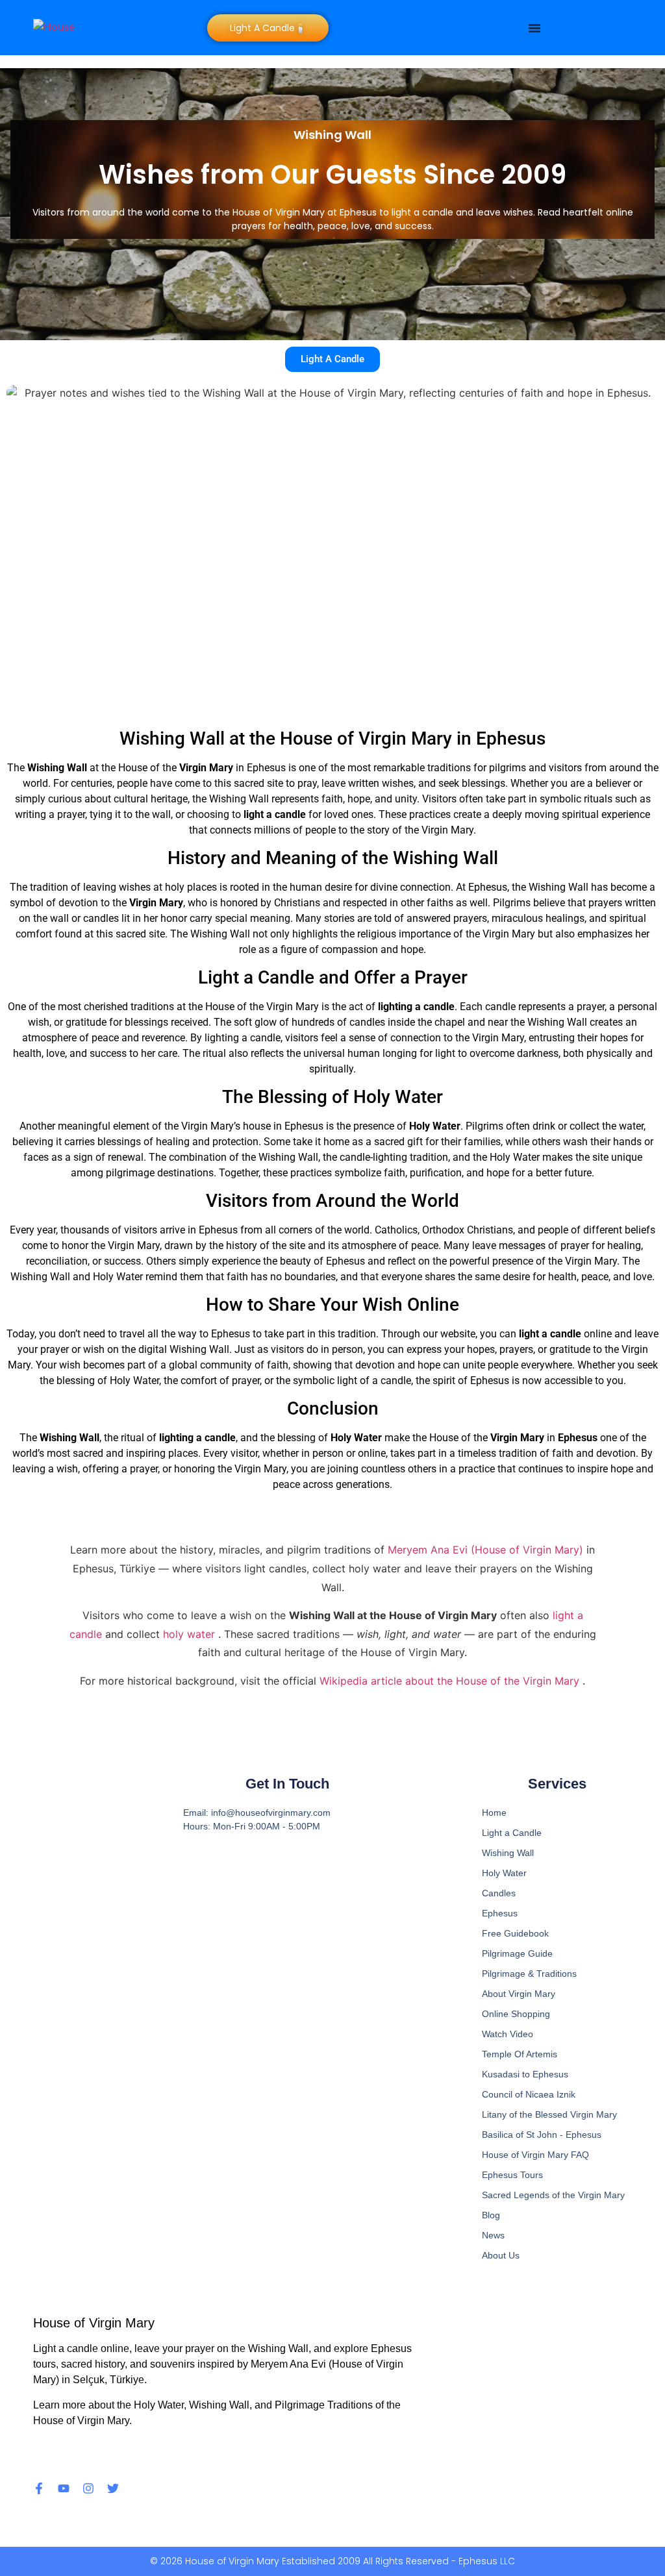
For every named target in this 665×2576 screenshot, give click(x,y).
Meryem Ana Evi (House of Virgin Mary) (487, 1550)
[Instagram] (88, 2488)
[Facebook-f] (39, 2488)
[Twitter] (113, 2488)
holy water (191, 1634)
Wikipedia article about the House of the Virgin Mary (451, 1681)
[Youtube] (64, 2488)
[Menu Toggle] (534, 28)
